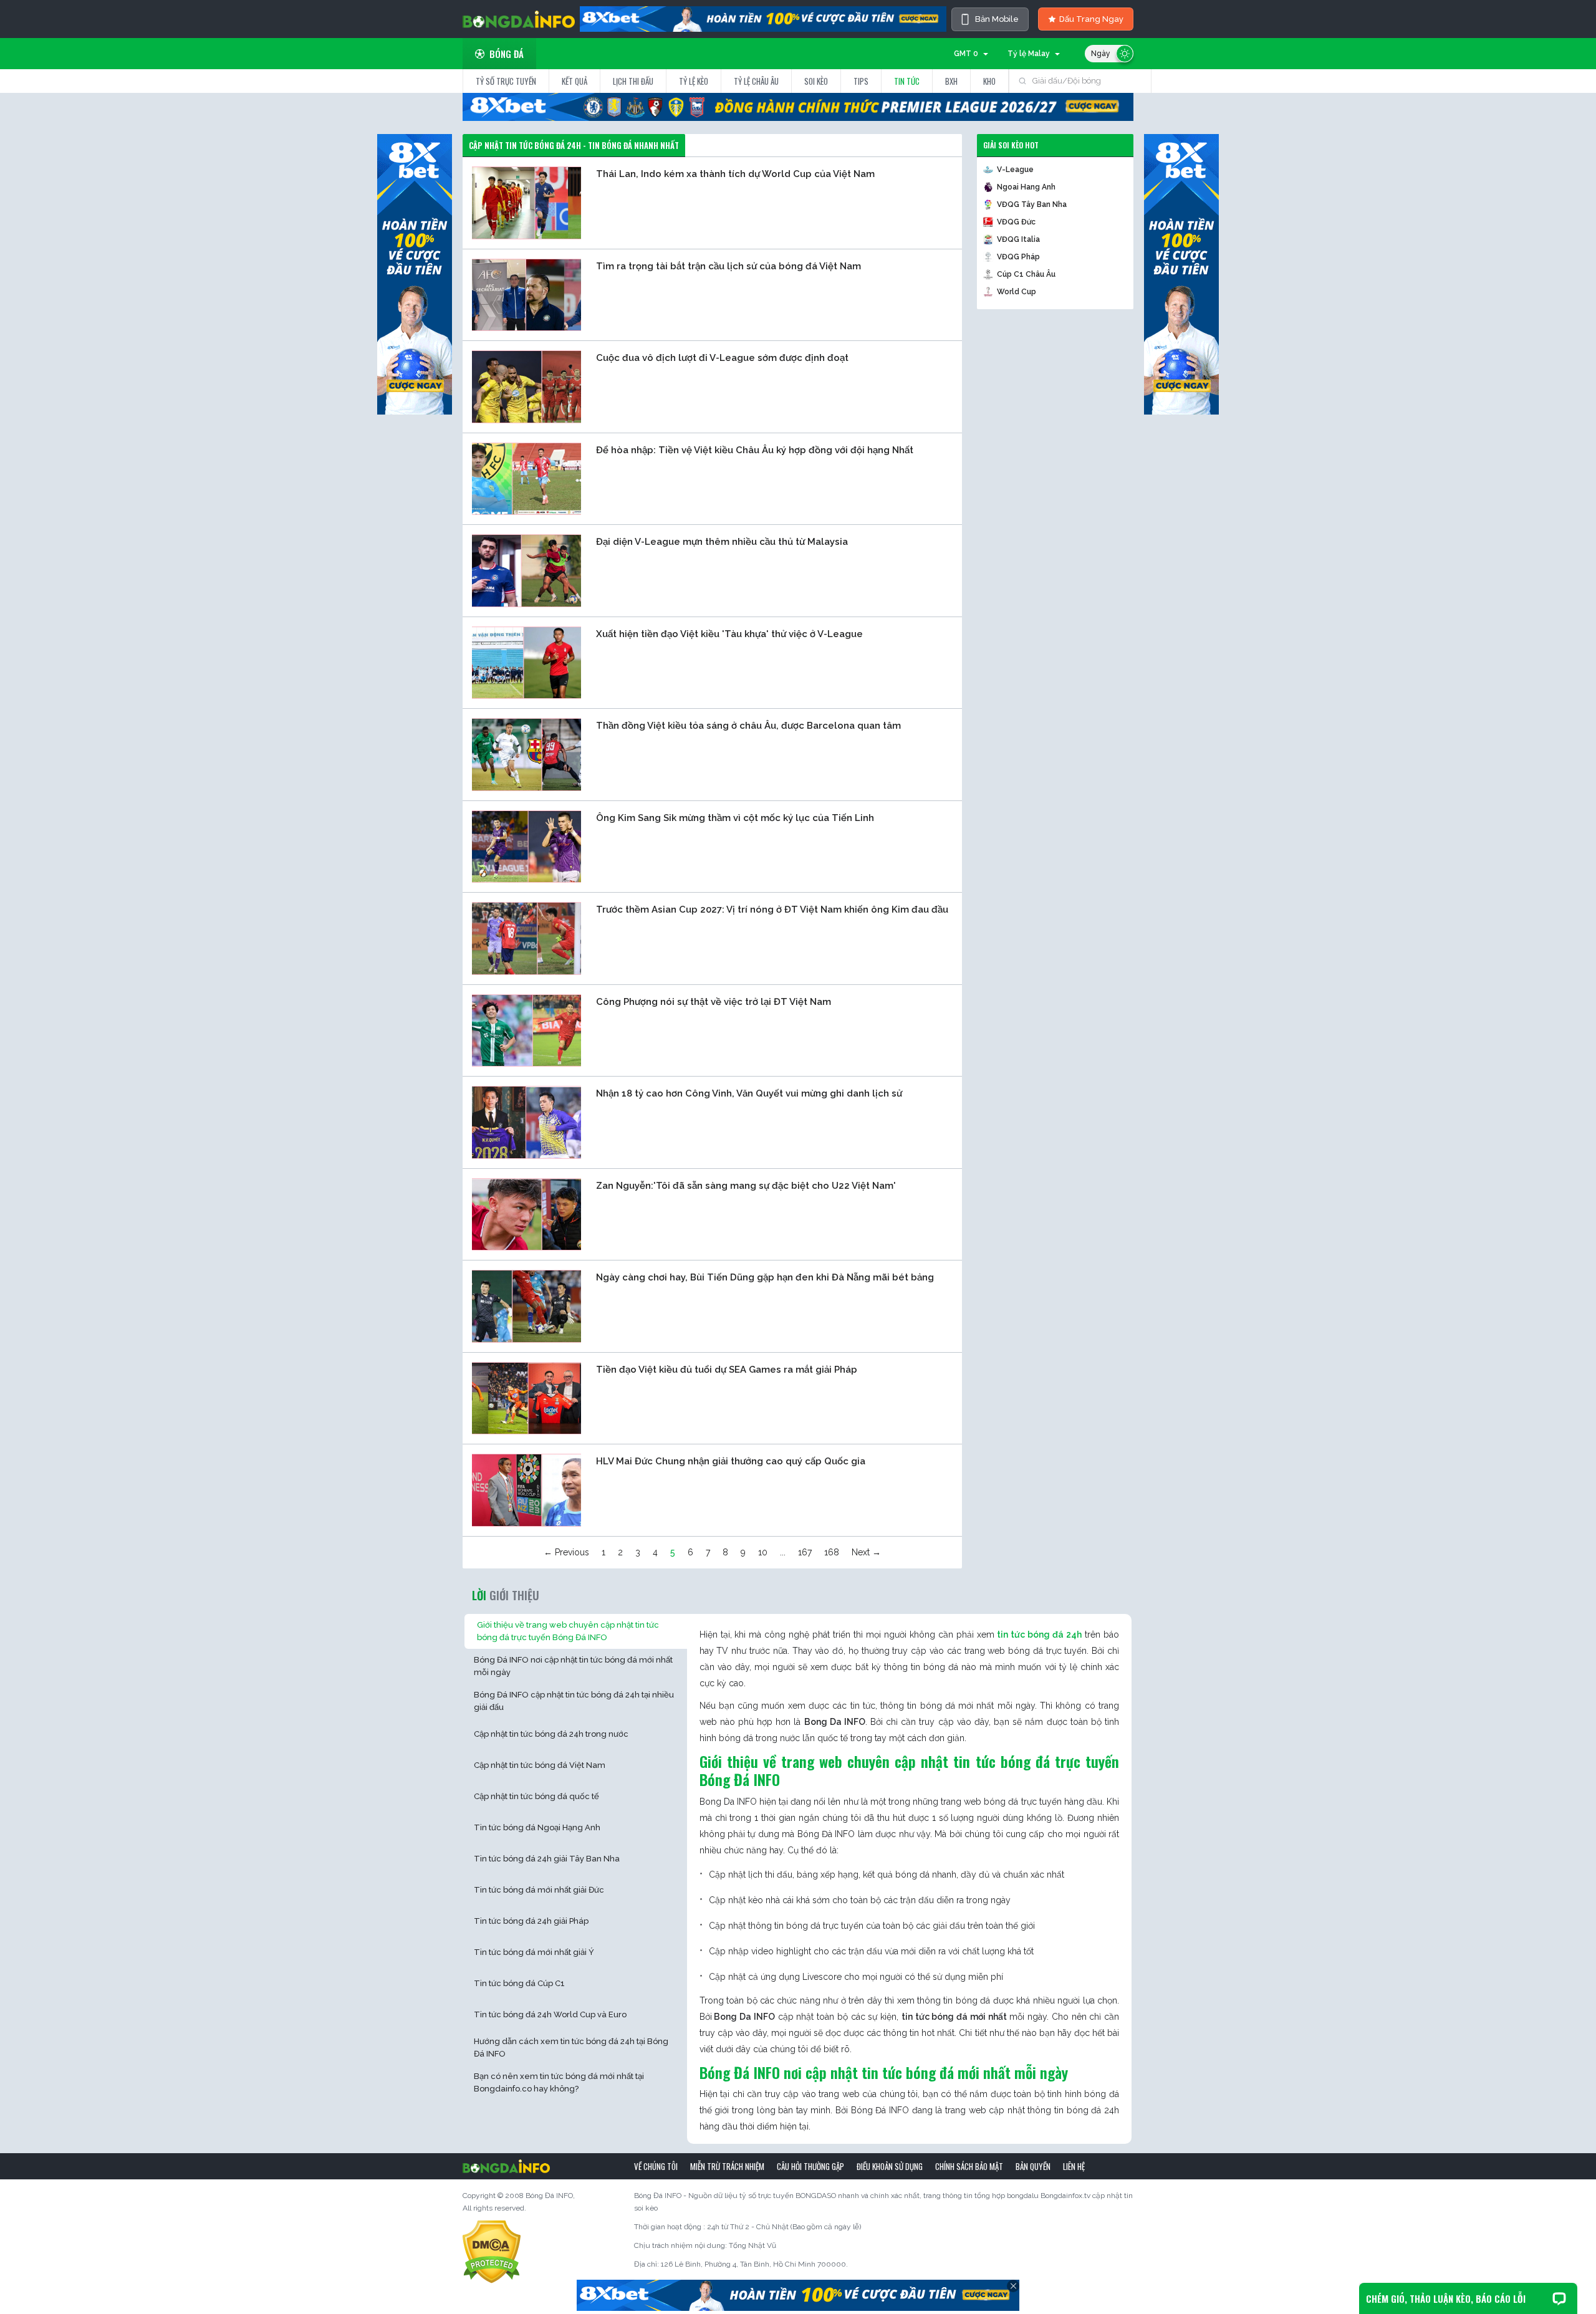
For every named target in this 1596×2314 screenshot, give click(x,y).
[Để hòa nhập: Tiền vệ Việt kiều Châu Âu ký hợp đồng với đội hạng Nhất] (526, 478)
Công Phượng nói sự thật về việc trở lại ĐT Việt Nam (714, 1002)
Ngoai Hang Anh (1026, 187)
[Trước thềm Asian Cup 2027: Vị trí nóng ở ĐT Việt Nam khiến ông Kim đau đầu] (526, 938)
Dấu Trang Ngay (1091, 19)
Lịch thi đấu (633, 81)
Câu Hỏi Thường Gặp (810, 2166)
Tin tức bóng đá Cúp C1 (519, 1983)
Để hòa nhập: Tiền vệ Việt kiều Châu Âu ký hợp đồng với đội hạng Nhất (755, 450)
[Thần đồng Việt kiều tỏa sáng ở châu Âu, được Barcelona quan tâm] (526, 754)
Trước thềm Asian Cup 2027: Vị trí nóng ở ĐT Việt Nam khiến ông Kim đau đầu (772, 910)
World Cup (1017, 292)
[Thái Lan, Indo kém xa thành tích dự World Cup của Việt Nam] (526, 203)
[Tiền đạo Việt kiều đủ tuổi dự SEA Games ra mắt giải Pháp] (526, 1398)
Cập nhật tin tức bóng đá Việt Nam (540, 1765)
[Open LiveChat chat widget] (1559, 2298)
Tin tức (907, 81)
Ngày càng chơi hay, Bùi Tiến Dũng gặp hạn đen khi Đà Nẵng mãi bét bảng (765, 1277)
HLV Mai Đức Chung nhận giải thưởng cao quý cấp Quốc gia (731, 1461)
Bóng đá (507, 54)
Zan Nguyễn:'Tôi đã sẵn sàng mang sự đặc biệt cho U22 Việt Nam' (746, 1186)
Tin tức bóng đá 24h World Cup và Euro (550, 2014)
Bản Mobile (997, 19)
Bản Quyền (1033, 2166)
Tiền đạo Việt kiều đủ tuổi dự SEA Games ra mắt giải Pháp (727, 1370)
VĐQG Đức (1016, 222)
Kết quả (574, 81)
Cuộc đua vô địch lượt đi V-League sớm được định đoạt (722, 358)
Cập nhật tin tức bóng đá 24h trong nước (551, 1734)
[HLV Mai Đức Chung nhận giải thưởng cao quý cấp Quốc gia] (526, 1490)
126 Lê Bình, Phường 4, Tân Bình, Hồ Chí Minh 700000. (754, 2264)
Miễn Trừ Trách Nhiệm (727, 2166)
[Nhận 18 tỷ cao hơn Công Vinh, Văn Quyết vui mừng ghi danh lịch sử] (526, 1122)
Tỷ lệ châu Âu (756, 81)
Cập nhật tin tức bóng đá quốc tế (536, 1796)
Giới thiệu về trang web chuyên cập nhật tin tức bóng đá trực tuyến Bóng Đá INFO (568, 1631)
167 (805, 1552)
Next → (866, 1552)
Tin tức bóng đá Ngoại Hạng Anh (537, 1827)
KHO (989, 81)
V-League (1015, 170)
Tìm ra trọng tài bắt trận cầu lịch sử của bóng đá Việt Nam (728, 266)
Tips (861, 81)
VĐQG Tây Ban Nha (1032, 204)
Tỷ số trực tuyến (506, 81)
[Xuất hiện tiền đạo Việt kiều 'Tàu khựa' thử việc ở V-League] (526, 662)
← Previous (566, 1552)
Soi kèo (816, 81)
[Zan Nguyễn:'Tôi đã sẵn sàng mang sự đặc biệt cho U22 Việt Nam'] (526, 1214)
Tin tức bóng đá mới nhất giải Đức (539, 1890)
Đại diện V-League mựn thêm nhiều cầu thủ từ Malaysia (722, 542)
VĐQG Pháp (1018, 257)
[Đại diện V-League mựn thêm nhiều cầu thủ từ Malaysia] (526, 570)
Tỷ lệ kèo (694, 81)
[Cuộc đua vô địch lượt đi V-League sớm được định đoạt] (526, 386)
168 (832, 1552)
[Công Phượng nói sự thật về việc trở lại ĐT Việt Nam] (526, 1030)
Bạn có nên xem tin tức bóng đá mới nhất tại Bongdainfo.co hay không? (559, 2082)
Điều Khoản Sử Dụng (890, 2166)
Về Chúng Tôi (656, 2166)
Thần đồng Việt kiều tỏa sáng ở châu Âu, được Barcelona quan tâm (748, 726)
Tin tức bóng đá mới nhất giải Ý (534, 1952)
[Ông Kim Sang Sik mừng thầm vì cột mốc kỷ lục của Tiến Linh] (526, 846)
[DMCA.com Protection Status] (492, 2252)
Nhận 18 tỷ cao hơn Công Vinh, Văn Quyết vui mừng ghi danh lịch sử (749, 1093)
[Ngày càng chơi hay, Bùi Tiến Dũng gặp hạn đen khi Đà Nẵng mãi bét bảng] (526, 1306)
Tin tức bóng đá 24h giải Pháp (531, 1921)
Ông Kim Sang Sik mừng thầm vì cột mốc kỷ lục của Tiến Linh (735, 818)
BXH (951, 81)
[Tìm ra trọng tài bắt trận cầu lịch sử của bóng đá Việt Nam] (526, 294)
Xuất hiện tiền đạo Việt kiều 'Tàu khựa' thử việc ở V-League (729, 634)
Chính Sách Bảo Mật (969, 2166)
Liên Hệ (1074, 2166)
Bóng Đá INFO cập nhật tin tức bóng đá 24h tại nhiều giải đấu (574, 1701)
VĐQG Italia (1018, 239)
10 (763, 1552)
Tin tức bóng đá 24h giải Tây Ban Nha (547, 1859)
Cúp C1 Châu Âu (1026, 274)
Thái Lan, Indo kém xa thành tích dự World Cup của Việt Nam (735, 174)
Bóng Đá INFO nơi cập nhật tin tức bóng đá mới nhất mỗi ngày (573, 1666)
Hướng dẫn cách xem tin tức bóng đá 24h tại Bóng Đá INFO (571, 2048)
